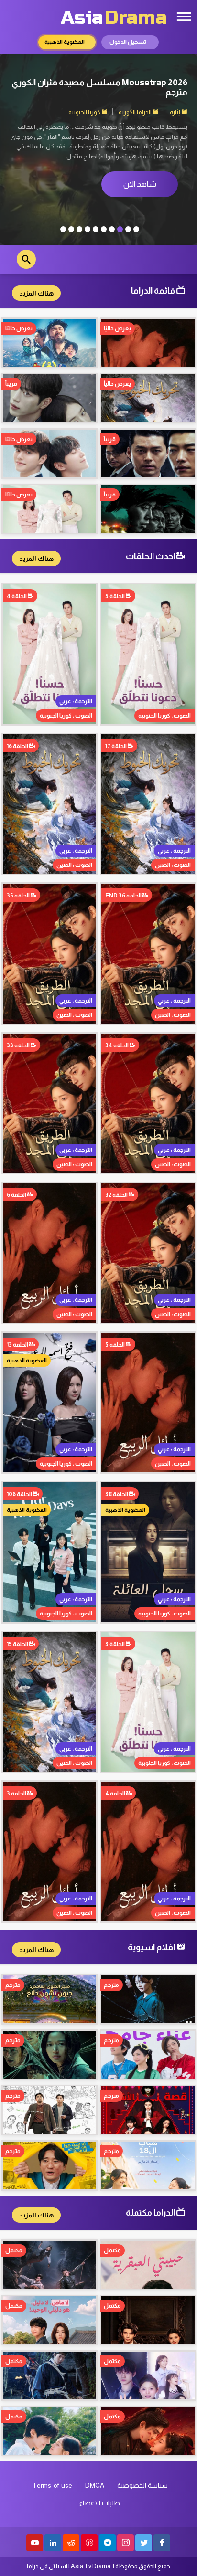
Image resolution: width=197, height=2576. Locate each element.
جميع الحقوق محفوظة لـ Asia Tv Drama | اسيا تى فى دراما (98, 2566)
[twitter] (144, 2543)
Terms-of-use (52, 2485)
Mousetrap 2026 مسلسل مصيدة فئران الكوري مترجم (99, 87)
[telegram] (107, 2543)
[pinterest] (89, 2543)
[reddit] (71, 2543)
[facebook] (162, 2543)
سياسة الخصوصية (142, 2485)
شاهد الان (140, 184)
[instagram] (126, 2543)
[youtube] (35, 2543)
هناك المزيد (36, 293)
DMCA (95, 2485)
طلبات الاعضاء (100, 2503)
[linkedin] (53, 2543)
